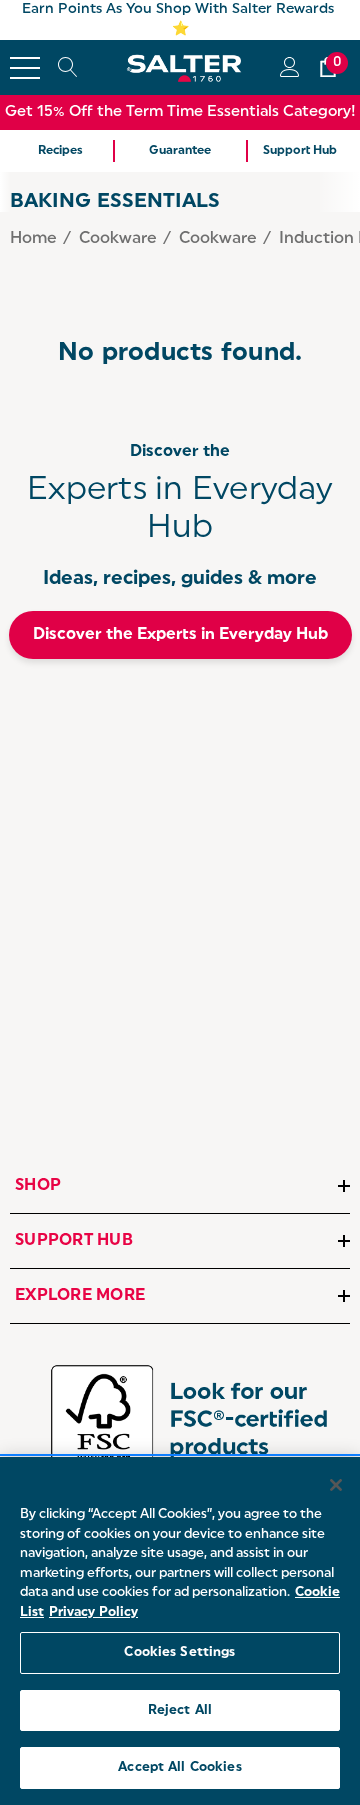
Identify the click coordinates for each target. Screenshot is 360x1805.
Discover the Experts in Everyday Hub (180, 635)
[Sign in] (288, 67)
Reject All (180, 1710)
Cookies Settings (179, 1652)
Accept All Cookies (179, 1767)
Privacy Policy (93, 1612)
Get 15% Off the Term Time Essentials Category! (180, 112)
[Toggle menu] (25, 68)
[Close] (336, 1485)
